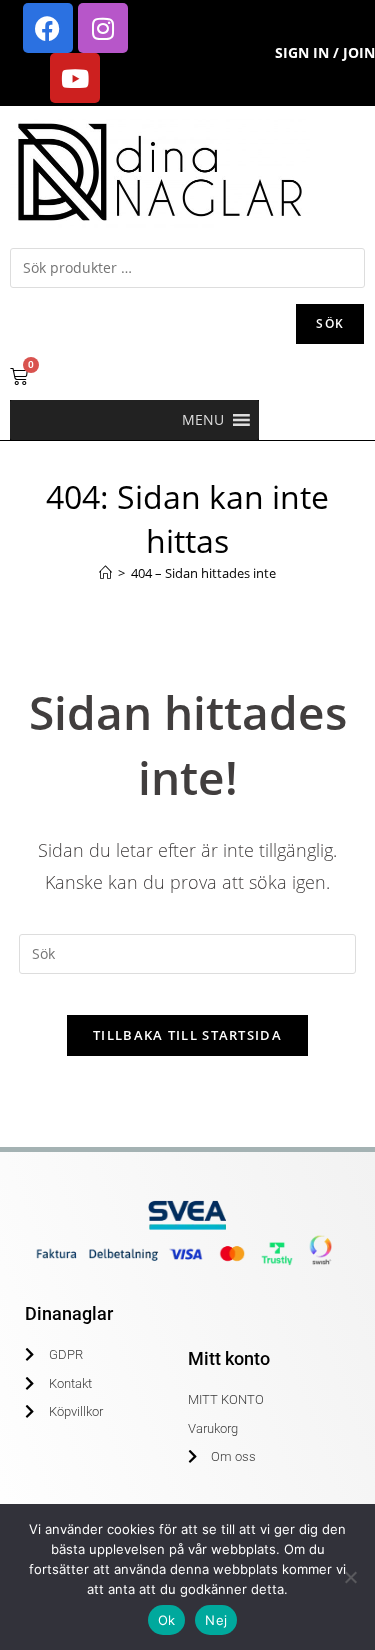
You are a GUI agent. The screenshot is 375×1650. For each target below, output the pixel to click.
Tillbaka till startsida (187, 1035)
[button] (203, 420)
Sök (330, 323)
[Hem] (105, 573)
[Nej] (350, 1577)
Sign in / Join (325, 52)
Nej (216, 1620)
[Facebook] (48, 28)
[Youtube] (75, 78)
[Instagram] (103, 28)
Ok (167, 1620)
